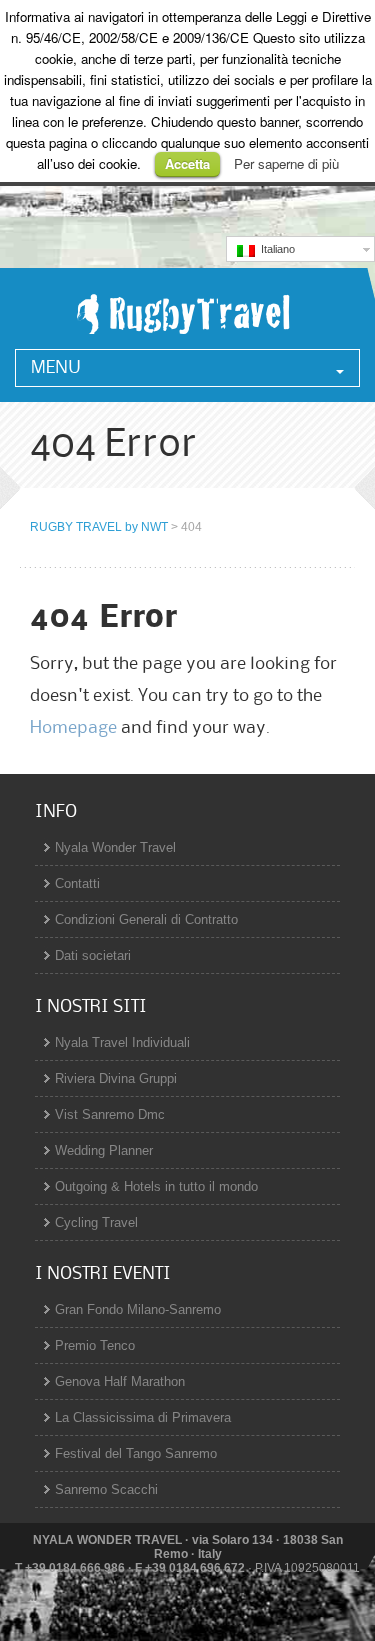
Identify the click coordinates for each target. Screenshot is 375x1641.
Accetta (187, 163)
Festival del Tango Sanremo (136, 1453)
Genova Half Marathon (120, 1381)
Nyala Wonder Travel (115, 847)
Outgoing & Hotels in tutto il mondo (156, 1186)
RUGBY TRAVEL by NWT (99, 527)
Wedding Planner (104, 1150)
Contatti (77, 883)
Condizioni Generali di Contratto (146, 919)
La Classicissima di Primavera (143, 1417)
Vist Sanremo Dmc (110, 1114)
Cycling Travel (96, 1222)
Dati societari (93, 955)
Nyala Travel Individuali (122, 1042)
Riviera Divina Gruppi (116, 1078)
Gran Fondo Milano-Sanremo (138, 1309)
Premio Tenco (95, 1345)
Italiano (275, 249)
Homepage (73, 728)
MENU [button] (56, 368)
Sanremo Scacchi (106, 1489)
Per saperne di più (286, 163)
